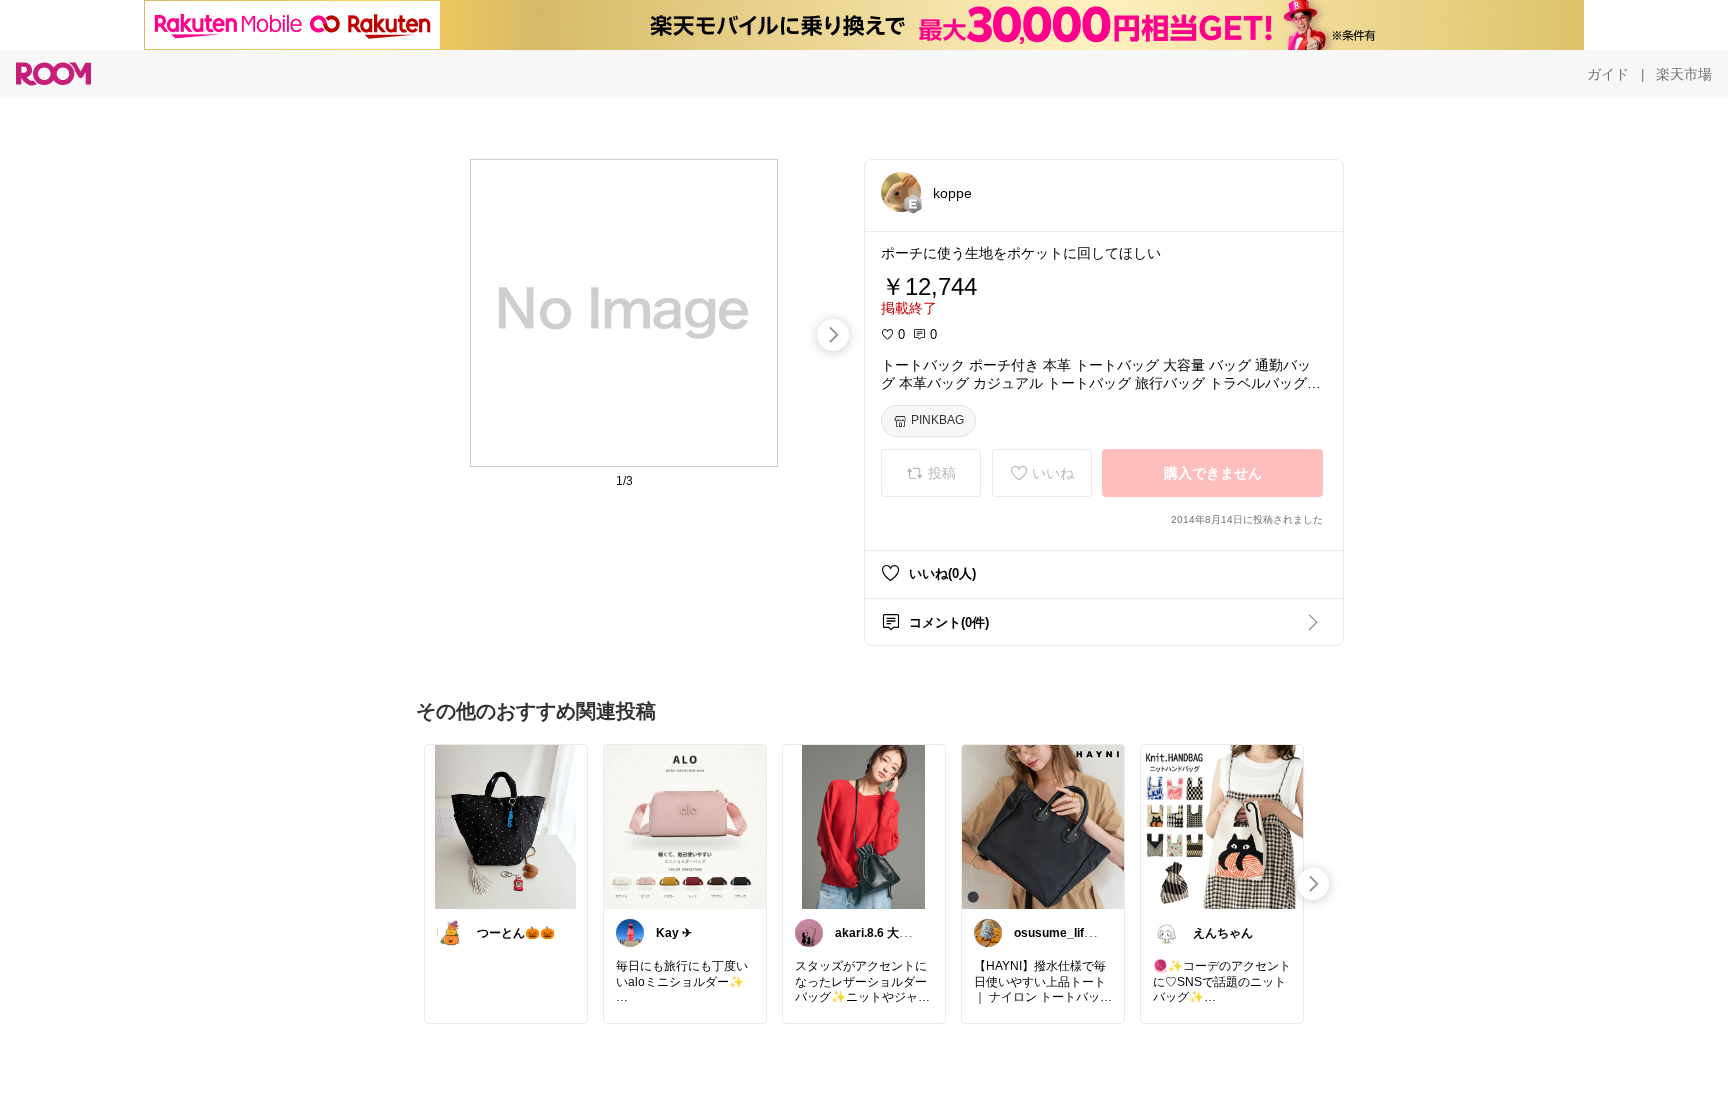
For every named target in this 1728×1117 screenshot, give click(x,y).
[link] (506, 826)
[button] (901, 192)
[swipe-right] (833, 335)
